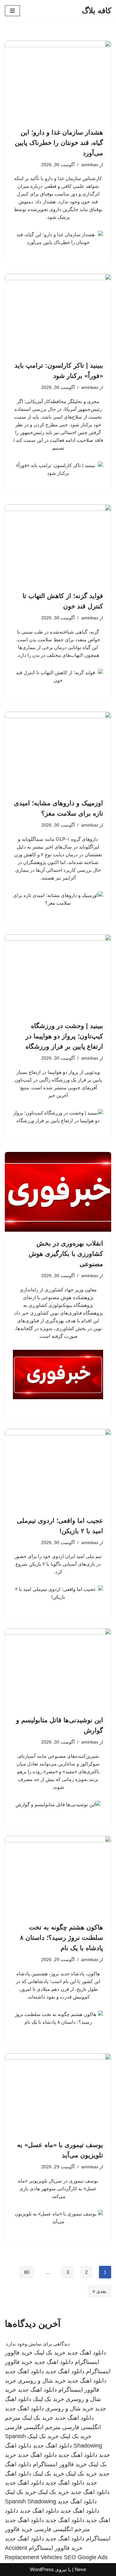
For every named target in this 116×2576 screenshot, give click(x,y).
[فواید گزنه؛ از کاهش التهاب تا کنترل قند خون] (58, 545)
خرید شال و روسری (42, 2381)
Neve (80, 2569)
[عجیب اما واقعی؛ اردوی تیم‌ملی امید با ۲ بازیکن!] (58, 1469)
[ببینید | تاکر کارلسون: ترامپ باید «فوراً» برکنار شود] (58, 314)
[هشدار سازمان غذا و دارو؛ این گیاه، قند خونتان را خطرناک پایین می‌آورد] (58, 81)
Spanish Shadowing (30, 2501)
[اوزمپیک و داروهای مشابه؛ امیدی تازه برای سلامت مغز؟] (58, 752)
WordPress (42, 2569)
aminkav (90, 165)
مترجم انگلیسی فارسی (33, 2427)
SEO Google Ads (86, 2557)
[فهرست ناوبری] (12, 11)
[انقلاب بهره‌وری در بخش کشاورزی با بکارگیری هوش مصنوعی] (58, 1192)
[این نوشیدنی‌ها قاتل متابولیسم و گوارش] (58, 1668)
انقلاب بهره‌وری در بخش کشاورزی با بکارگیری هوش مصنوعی (66, 1254)
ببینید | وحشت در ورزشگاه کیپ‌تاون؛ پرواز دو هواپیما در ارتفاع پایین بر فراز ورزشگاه (64, 1036)
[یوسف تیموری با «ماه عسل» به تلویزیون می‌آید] (58, 2093)
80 (27, 2272)
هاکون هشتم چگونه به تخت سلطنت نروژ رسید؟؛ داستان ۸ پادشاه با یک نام (62, 1938)
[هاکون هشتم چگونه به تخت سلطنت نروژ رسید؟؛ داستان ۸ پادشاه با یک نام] (58, 1876)
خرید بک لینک (50, 2353)
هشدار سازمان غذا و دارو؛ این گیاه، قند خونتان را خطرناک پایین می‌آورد (59, 143)
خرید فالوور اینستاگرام (60, 2464)
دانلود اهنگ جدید (87, 2353)
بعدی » (99, 2291)
